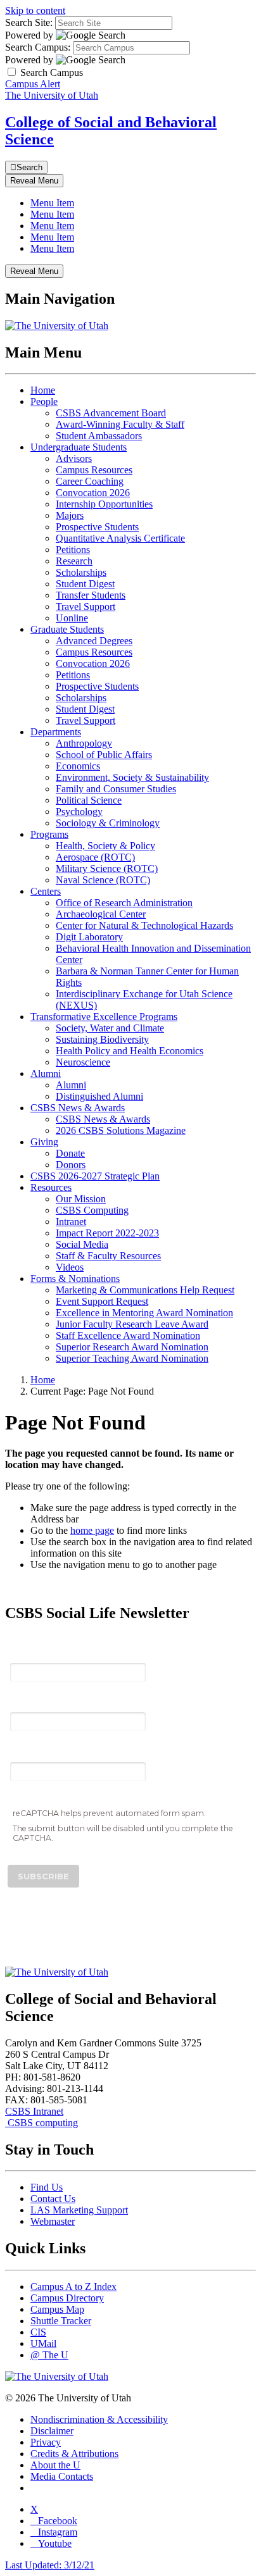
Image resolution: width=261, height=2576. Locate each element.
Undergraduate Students (79, 447)
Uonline (72, 618)
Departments (56, 732)
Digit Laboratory (89, 937)
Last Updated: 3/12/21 (50, 2565)
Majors (70, 515)
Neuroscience (83, 1062)
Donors (71, 1165)
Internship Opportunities (104, 504)
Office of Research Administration (124, 903)
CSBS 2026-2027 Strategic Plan (95, 1176)
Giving (44, 1142)
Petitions (73, 550)
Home (43, 390)
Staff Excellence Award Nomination (128, 1335)
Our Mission (81, 1199)
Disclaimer (52, 2431)
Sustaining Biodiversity (102, 1039)
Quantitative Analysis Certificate (120, 538)
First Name (35, 1703)
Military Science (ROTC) (107, 868)
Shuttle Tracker (61, 2321)
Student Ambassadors (99, 436)
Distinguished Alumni (99, 1096)
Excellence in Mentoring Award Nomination (144, 1313)
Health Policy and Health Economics (130, 1051)
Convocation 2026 (93, 493)
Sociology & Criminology (108, 823)
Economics (78, 766)
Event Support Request (102, 1301)
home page (92, 1530)
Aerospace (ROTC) (95, 857)
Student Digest (85, 584)
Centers (46, 891)
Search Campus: (38, 47)
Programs (49, 834)
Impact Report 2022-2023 (107, 1233)
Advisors (74, 458)
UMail (43, 2343)
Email (23, 1653)
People (44, 401)
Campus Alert (33, 84)
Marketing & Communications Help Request (145, 1290)
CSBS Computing (92, 1210)
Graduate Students (67, 629)
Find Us (47, 2187)
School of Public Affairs (104, 755)
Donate (70, 1153)
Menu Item (52, 203)
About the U (55, 2465)
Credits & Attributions (74, 2454)
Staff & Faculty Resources (108, 1256)
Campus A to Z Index (73, 2287)
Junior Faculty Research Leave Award (132, 1324)
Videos (70, 1267)
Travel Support (86, 607)
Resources (51, 1187)
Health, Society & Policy (105, 846)
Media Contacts (62, 2476)
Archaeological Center (101, 914)
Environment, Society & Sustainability (132, 777)
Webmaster (53, 2221)
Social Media (82, 1244)
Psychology (79, 812)
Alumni (46, 1073)
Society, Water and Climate (110, 1028)
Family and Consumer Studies (116, 789)
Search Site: (29, 22)
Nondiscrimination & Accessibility (99, 2419)
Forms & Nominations (75, 1279)
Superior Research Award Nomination (132, 1347)
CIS (38, 2332)
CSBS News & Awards (78, 1108)
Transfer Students (91, 595)
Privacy (46, 2442)
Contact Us (53, 2199)
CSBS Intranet (34, 2111)
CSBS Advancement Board (111, 413)
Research (74, 561)
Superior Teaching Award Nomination (132, 1358)
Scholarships (81, 572)
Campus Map (57, 2309)
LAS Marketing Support (79, 2210)
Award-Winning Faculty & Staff (120, 424)
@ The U (49, 2355)
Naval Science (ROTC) (103, 880)
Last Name (35, 1752)
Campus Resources (94, 470)
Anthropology (84, 743)
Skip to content (35, 10)
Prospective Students (97, 527)
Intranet (71, 1222)
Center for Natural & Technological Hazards (144, 925)
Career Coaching (90, 481)
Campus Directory (67, 2298)
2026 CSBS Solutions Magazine (121, 1130)
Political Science (89, 800)
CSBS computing (41, 2123)
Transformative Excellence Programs (104, 1017)
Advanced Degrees (94, 641)
